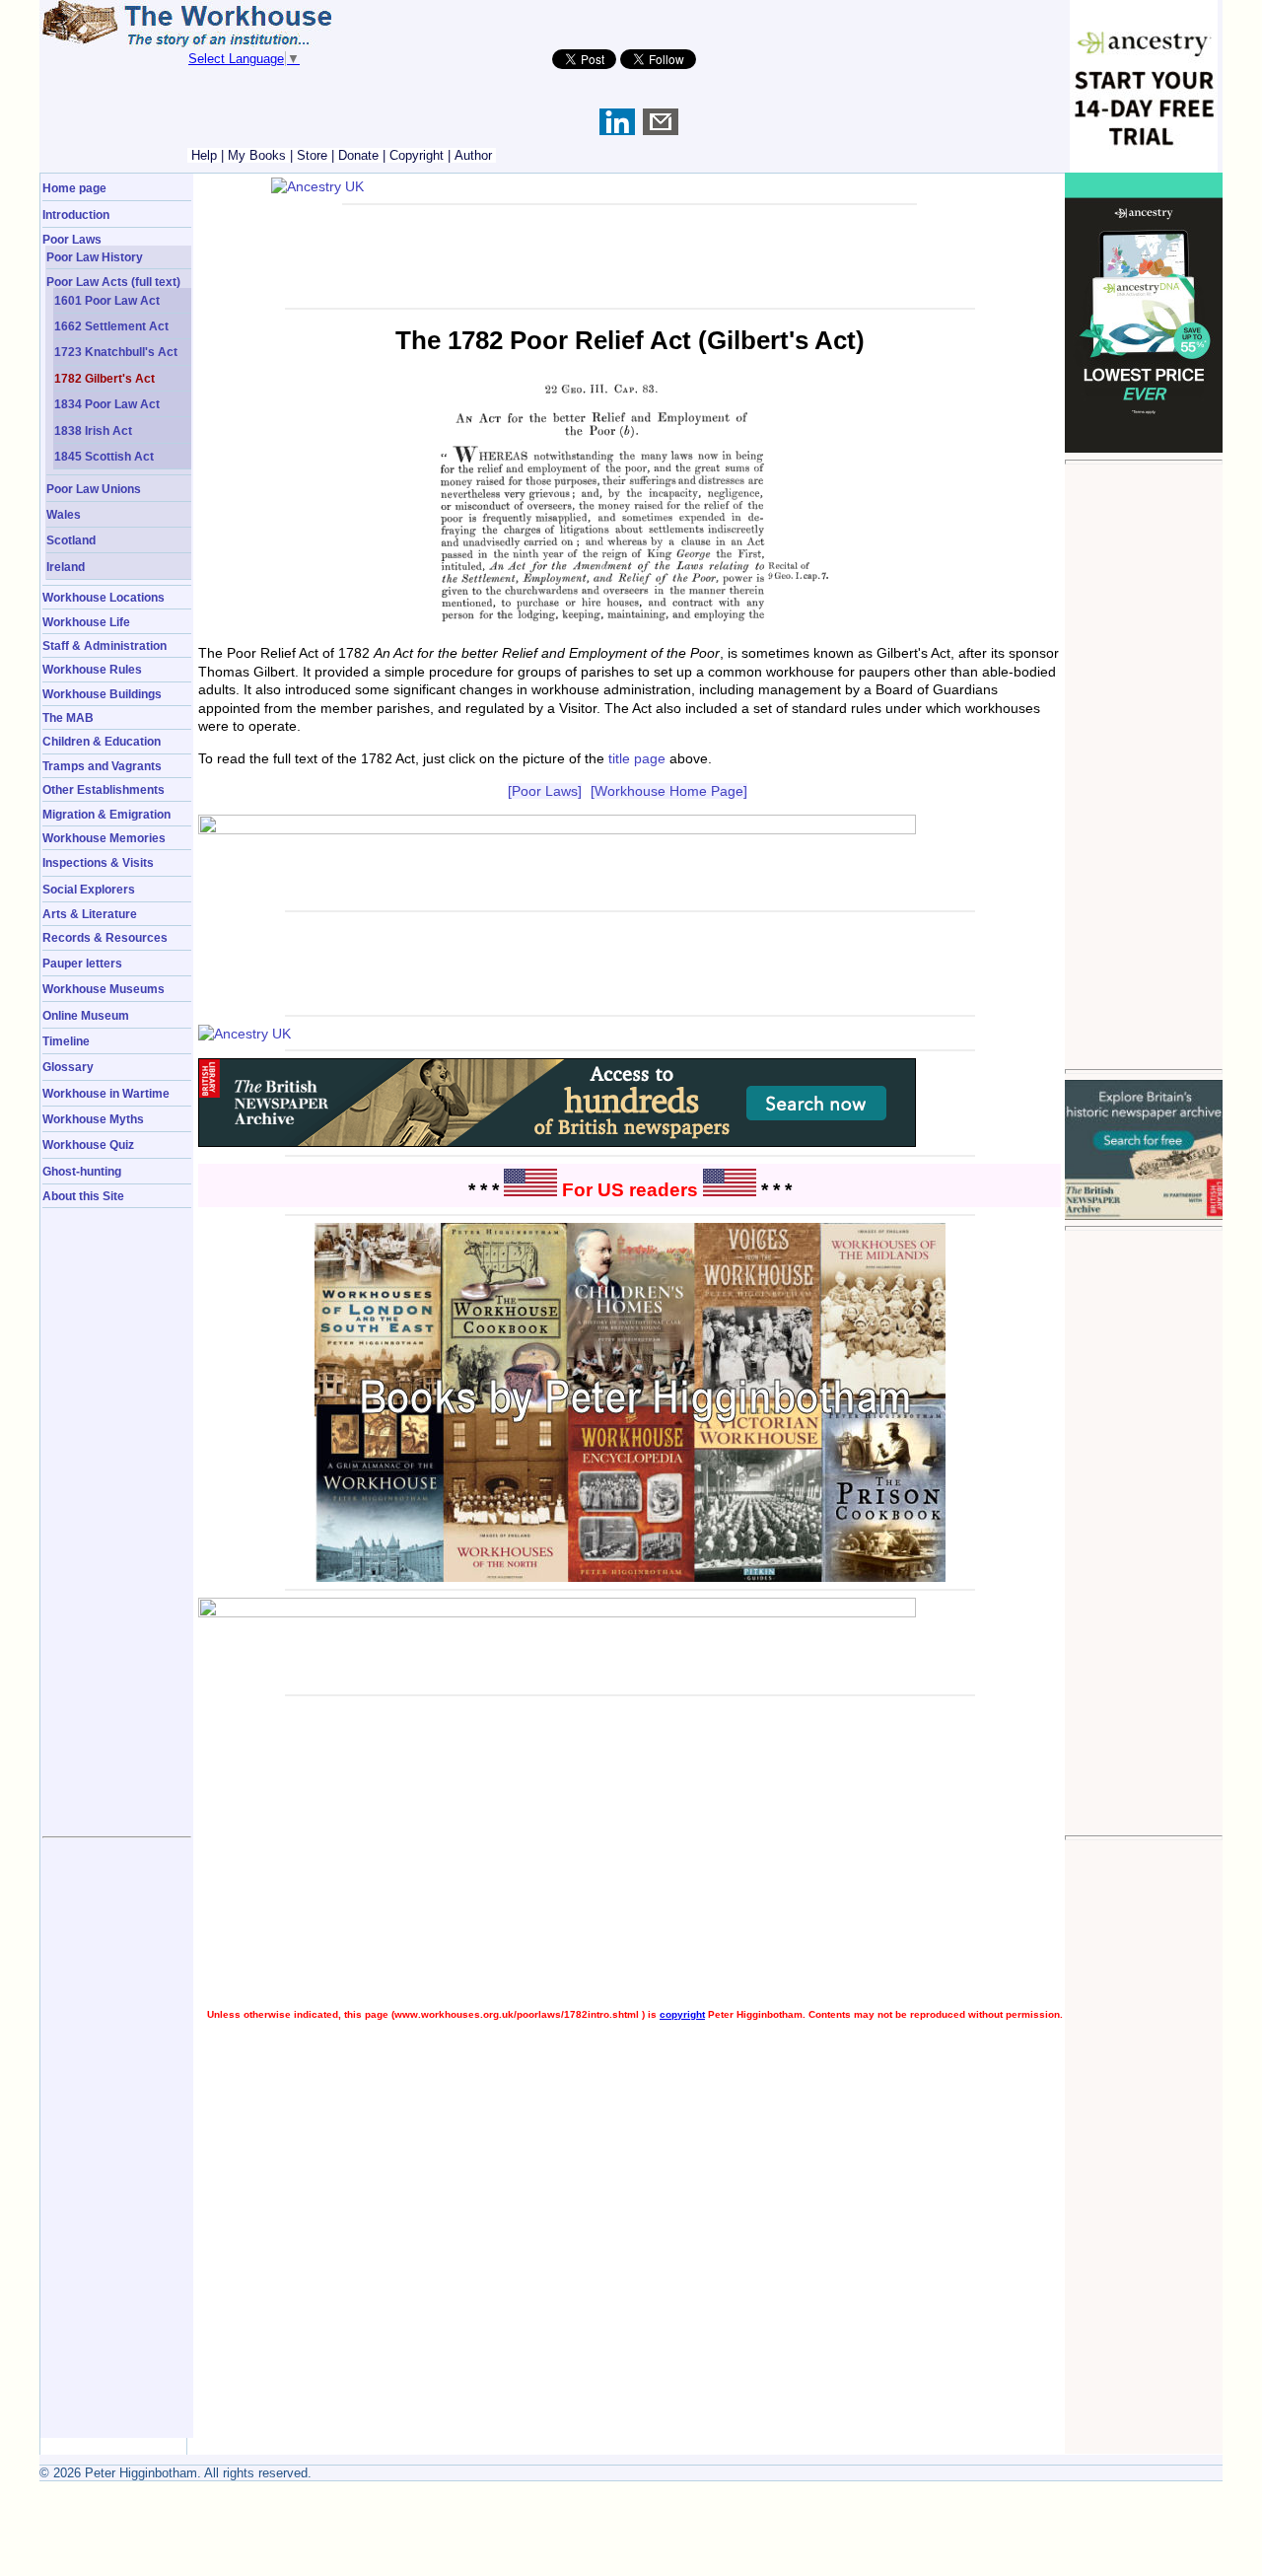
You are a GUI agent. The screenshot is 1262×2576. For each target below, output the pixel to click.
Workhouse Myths (93, 1119)
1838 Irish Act (93, 430)
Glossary (68, 1067)
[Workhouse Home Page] (669, 791)
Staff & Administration (105, 645)
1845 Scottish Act (104, 456)
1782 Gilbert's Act (105, 378)
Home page (74, 188)
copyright (682, 2014)
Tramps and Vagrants (102, 766)
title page (637, 758)
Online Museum (86, 1015)
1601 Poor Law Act (107, 300)
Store (312, 155)
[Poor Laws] (545, 791)
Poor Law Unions (94, 489)
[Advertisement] (1144, 766)
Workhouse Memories (104, 838)
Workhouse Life (86, 622)
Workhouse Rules (92, 669)
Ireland (66, 567)
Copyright (417, 155)
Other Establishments (104, 789)
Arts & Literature (90, 914)
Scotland (71, 540)
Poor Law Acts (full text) (113, 282)
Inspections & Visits (98, 862)
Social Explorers (89, 889)
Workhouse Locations (104, 597)
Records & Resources (105, 937)
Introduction (76, 215)
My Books (257, 155)
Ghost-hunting (82, 1171)
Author (473, 155)
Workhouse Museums (104, 989)
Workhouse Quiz (88, 1145)
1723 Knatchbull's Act (116, 352)
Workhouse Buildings (102, 694)
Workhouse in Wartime (106, 1093)
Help (204, 155)
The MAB (68, 717)
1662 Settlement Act (111, 326)
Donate (358, 155)
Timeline (66, 1041)
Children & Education (102, 741)
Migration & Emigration (106, 814)
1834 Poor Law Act (107, 404)
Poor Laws (72, 239)
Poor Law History (95, 257)
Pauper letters (82, 963)
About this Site (83, 1196)
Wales (64, 514)
